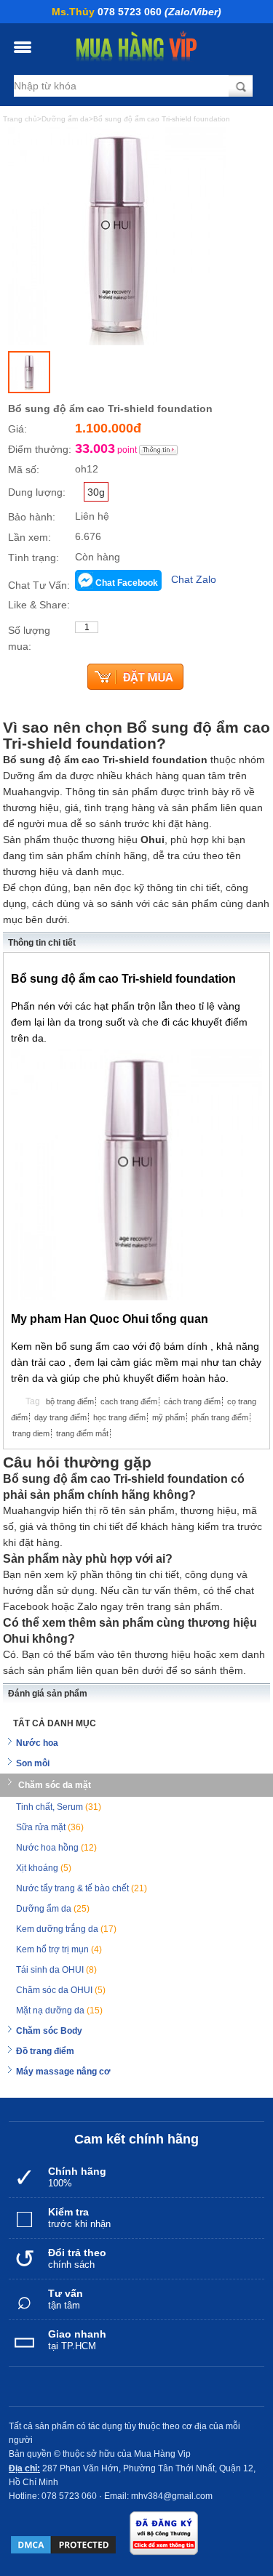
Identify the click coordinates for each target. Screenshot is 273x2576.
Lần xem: (29, 537)
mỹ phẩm (169, 1417)
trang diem (31, 1433)
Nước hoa (37, 1743)
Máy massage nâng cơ (63, 2072)
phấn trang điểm (220, 1417)
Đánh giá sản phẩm (48, 1694)
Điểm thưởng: (40, 449)
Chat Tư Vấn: (39, 585)
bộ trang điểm (70, 1401)
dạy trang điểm (60, 1417)
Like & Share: (39, 605)
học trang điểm (119, 1417)
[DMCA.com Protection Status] (63, 2545)
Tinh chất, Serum (59, 1807)
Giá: (17, 429)
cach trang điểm (129, 1401)
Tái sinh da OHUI (56, 1970)
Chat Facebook (127, 583)
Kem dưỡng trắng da (66, 1929)
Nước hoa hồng (56, 1848)
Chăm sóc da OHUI (61, 1990)
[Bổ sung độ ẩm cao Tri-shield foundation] (29, 372)
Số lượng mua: (29, 638)
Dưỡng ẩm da (53, 1909)
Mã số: (24, 470)
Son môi (33, 1763)
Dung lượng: (37, 492)
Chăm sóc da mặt (55, 1785)
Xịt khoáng (44, 1868)
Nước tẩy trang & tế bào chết (82, 1888)
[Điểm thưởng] (159, 450)
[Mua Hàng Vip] (136, 47)
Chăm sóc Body (49, 2031)
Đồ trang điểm (45, 2051)
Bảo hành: (32, 517)
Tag (33, 1401)
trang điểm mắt (82, 1433)
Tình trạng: (33, 558)
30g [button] (96, 492)
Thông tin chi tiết (42, 943)
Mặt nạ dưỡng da (59, 2011)
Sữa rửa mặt (50, 1827)
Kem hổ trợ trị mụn (59, 1949)
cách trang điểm (192, 1401)
